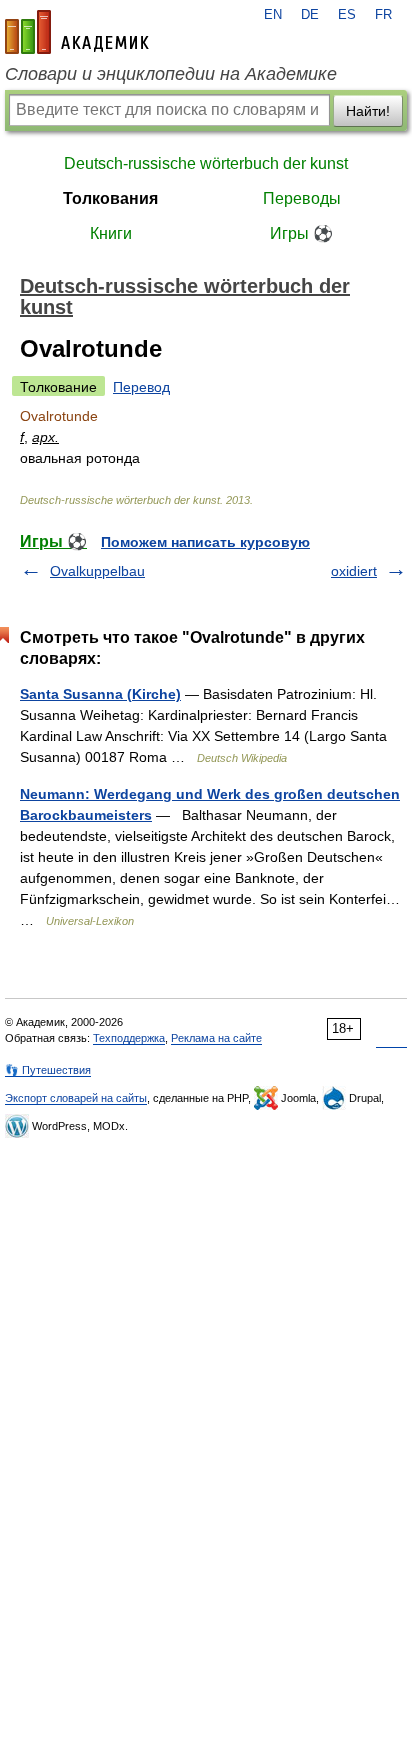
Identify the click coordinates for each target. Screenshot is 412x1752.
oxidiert (354, 571)
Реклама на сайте (216, 1038)
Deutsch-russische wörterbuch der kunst (206, 163)
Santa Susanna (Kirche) (100, 694)
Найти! (368, 111)
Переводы (302, 198)
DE (310, 15)
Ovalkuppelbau (97, 571)
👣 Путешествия (48, 1070)
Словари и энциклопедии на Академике (171, 74)
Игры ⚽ (301, 233)
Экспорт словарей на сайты (76, 1098)
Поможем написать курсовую (205, 542)
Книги (111, 233)
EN (273, 15)
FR (383, 15)
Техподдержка (129, 1038)
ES (347, 15)
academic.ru (77, 32)
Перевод (141, 387)
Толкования (110, 198)
